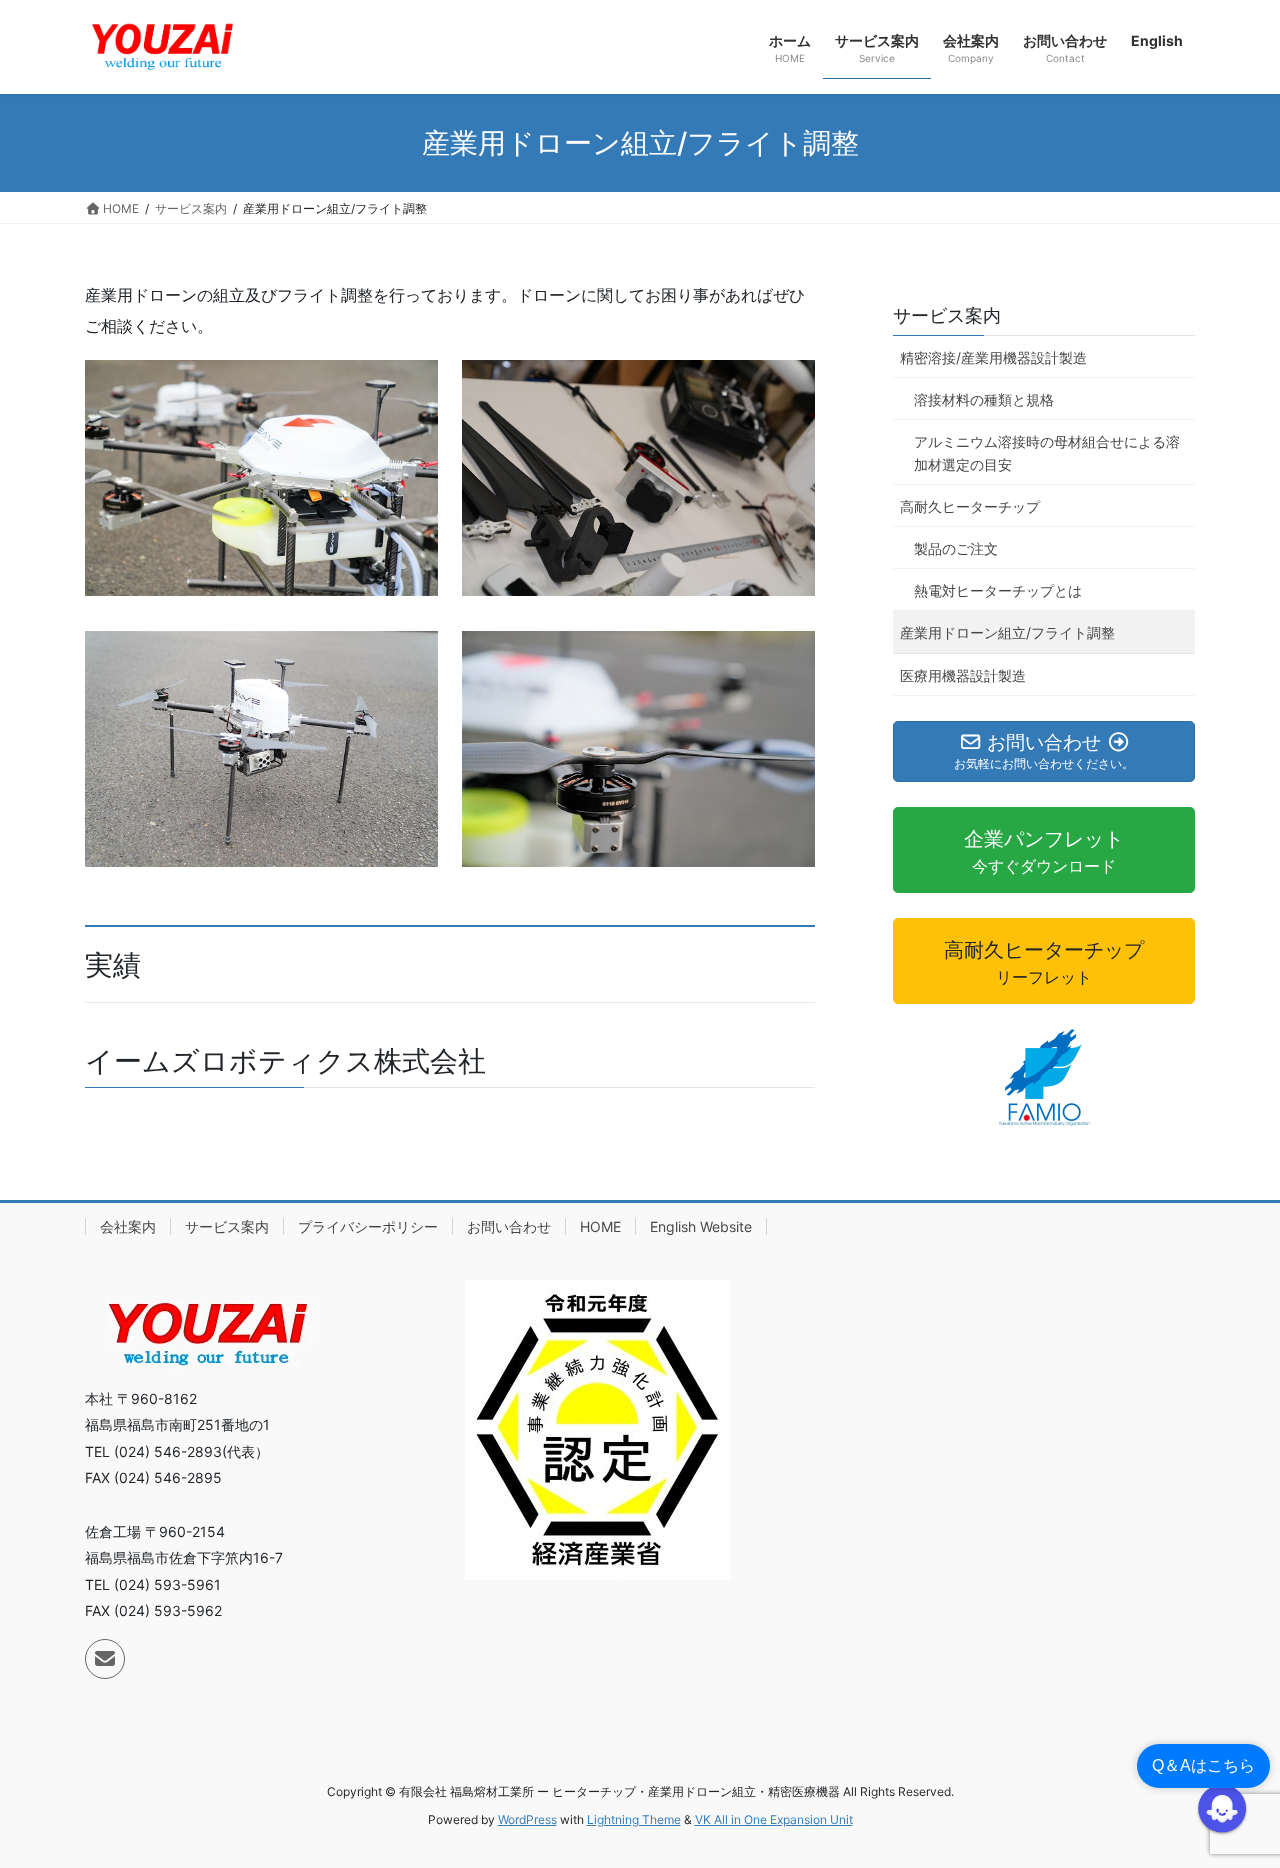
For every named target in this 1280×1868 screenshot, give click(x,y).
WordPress (527, 1819)
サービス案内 (947, 315)
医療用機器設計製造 (963, 675)
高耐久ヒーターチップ (970, 506)
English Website (701, 1226)
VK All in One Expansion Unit (774, 1819)
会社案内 (128, 1226)
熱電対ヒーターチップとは (998, 590)
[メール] (105, 1659)
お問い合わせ (509, 1226)
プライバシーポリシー (368, 1226)
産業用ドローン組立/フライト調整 (1007, 632)
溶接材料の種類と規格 (984, 399)
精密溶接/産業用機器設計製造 (993, 357)
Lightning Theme (634, 1819)
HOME (600, 1226)
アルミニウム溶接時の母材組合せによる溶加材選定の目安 (1047, 453)
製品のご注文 (956, 548)
